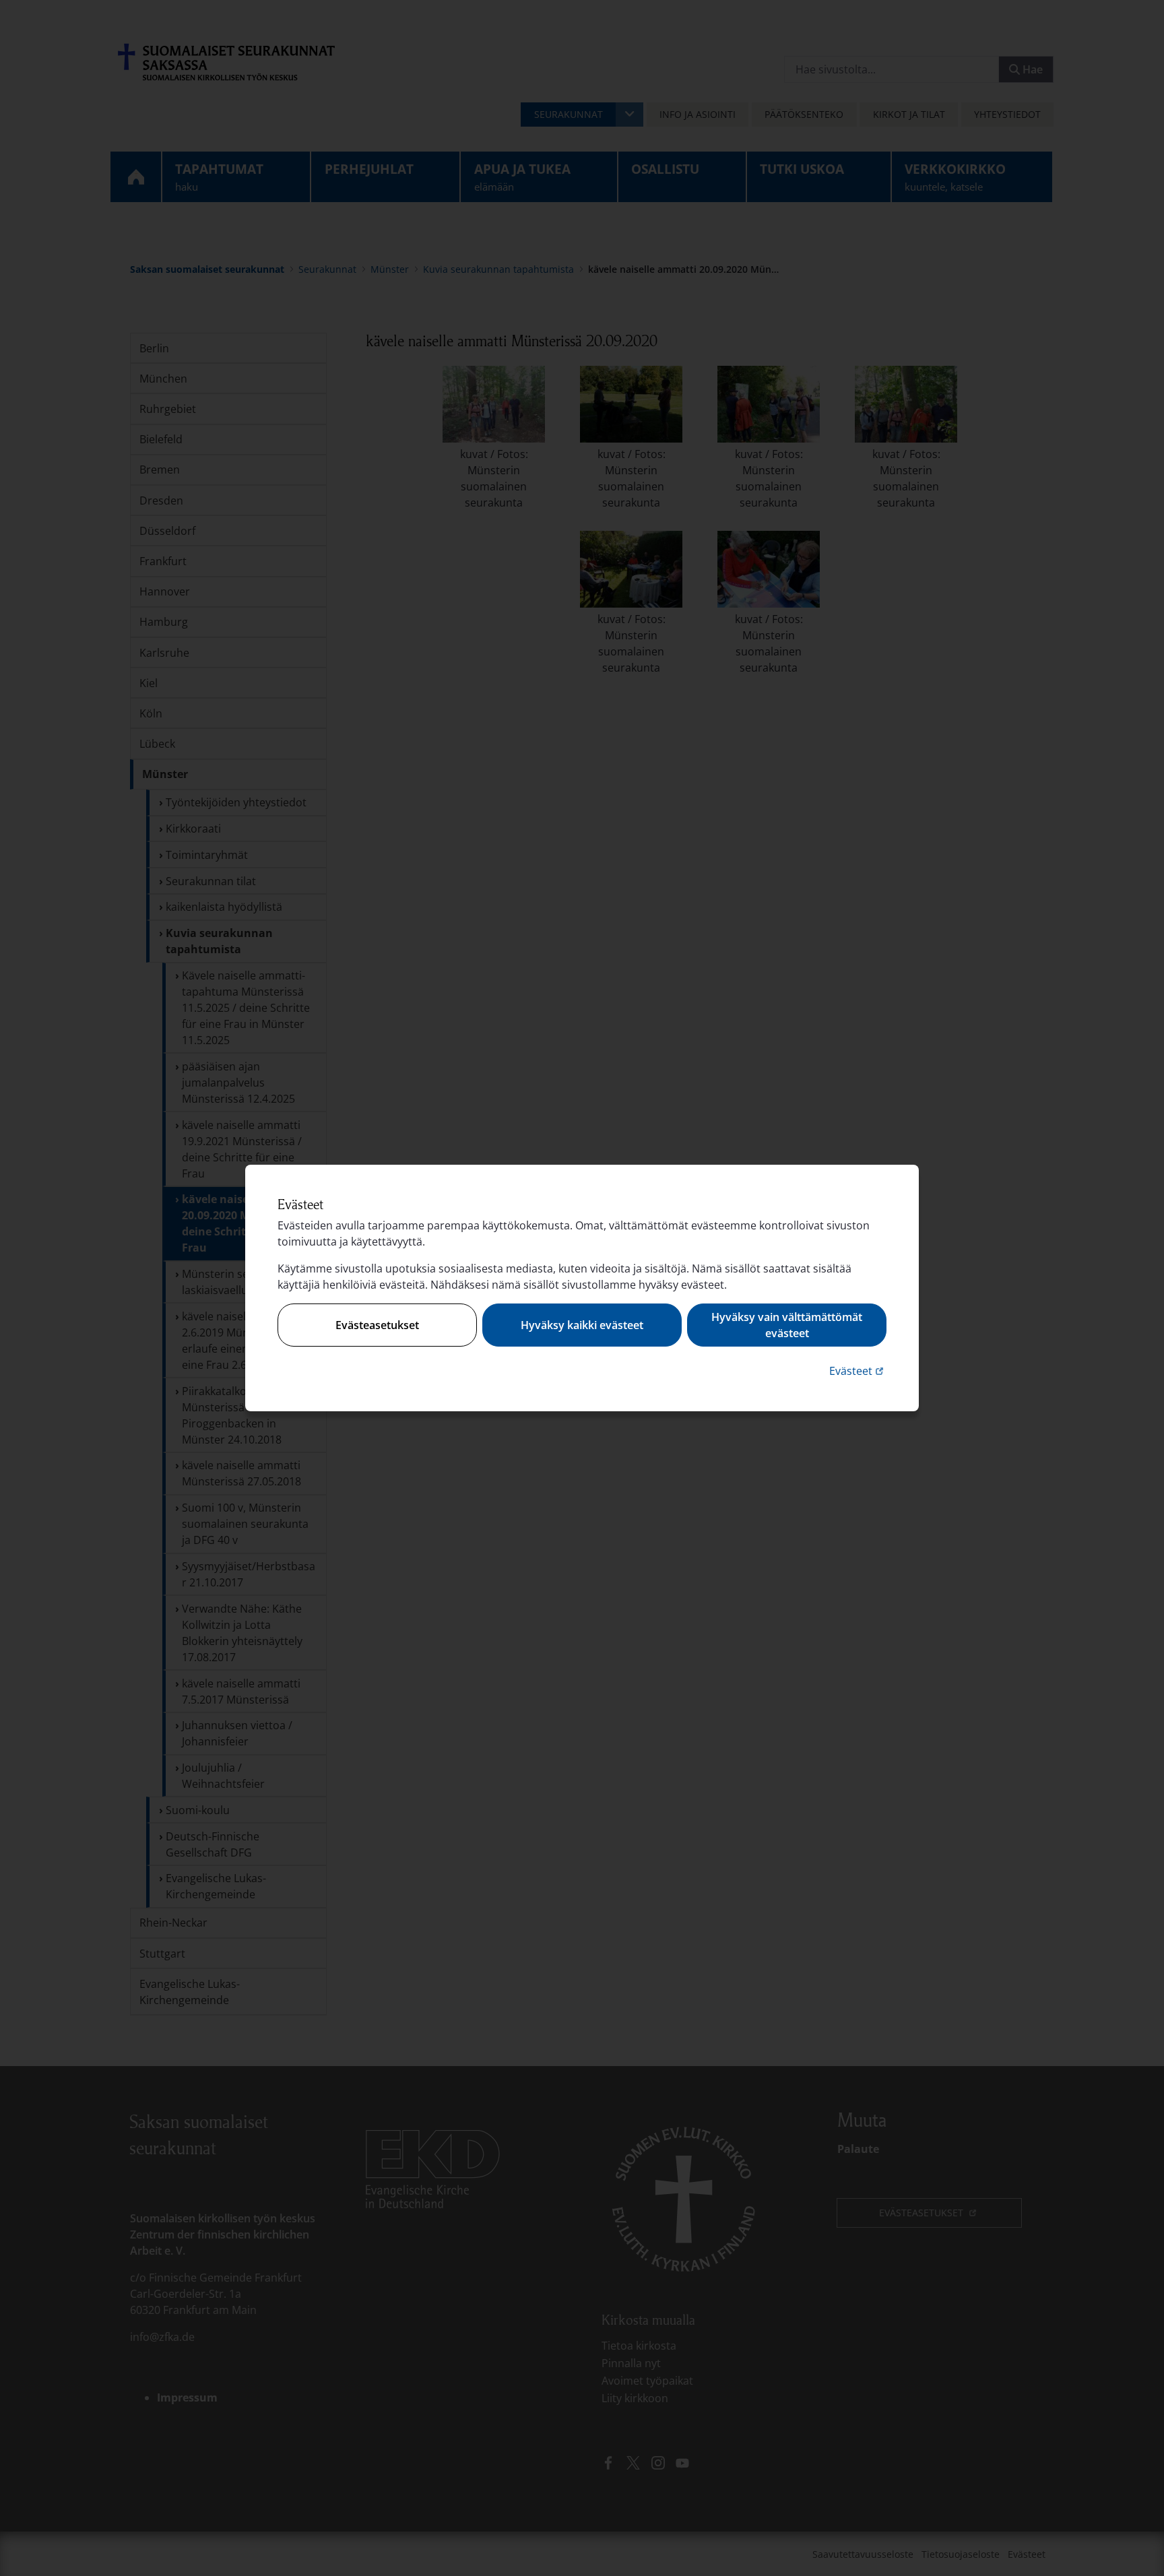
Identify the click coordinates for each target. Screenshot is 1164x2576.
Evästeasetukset (377, 1325)
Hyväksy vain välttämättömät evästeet (787, 1325)
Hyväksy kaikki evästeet (582, 1325)
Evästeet (858, 1371)
